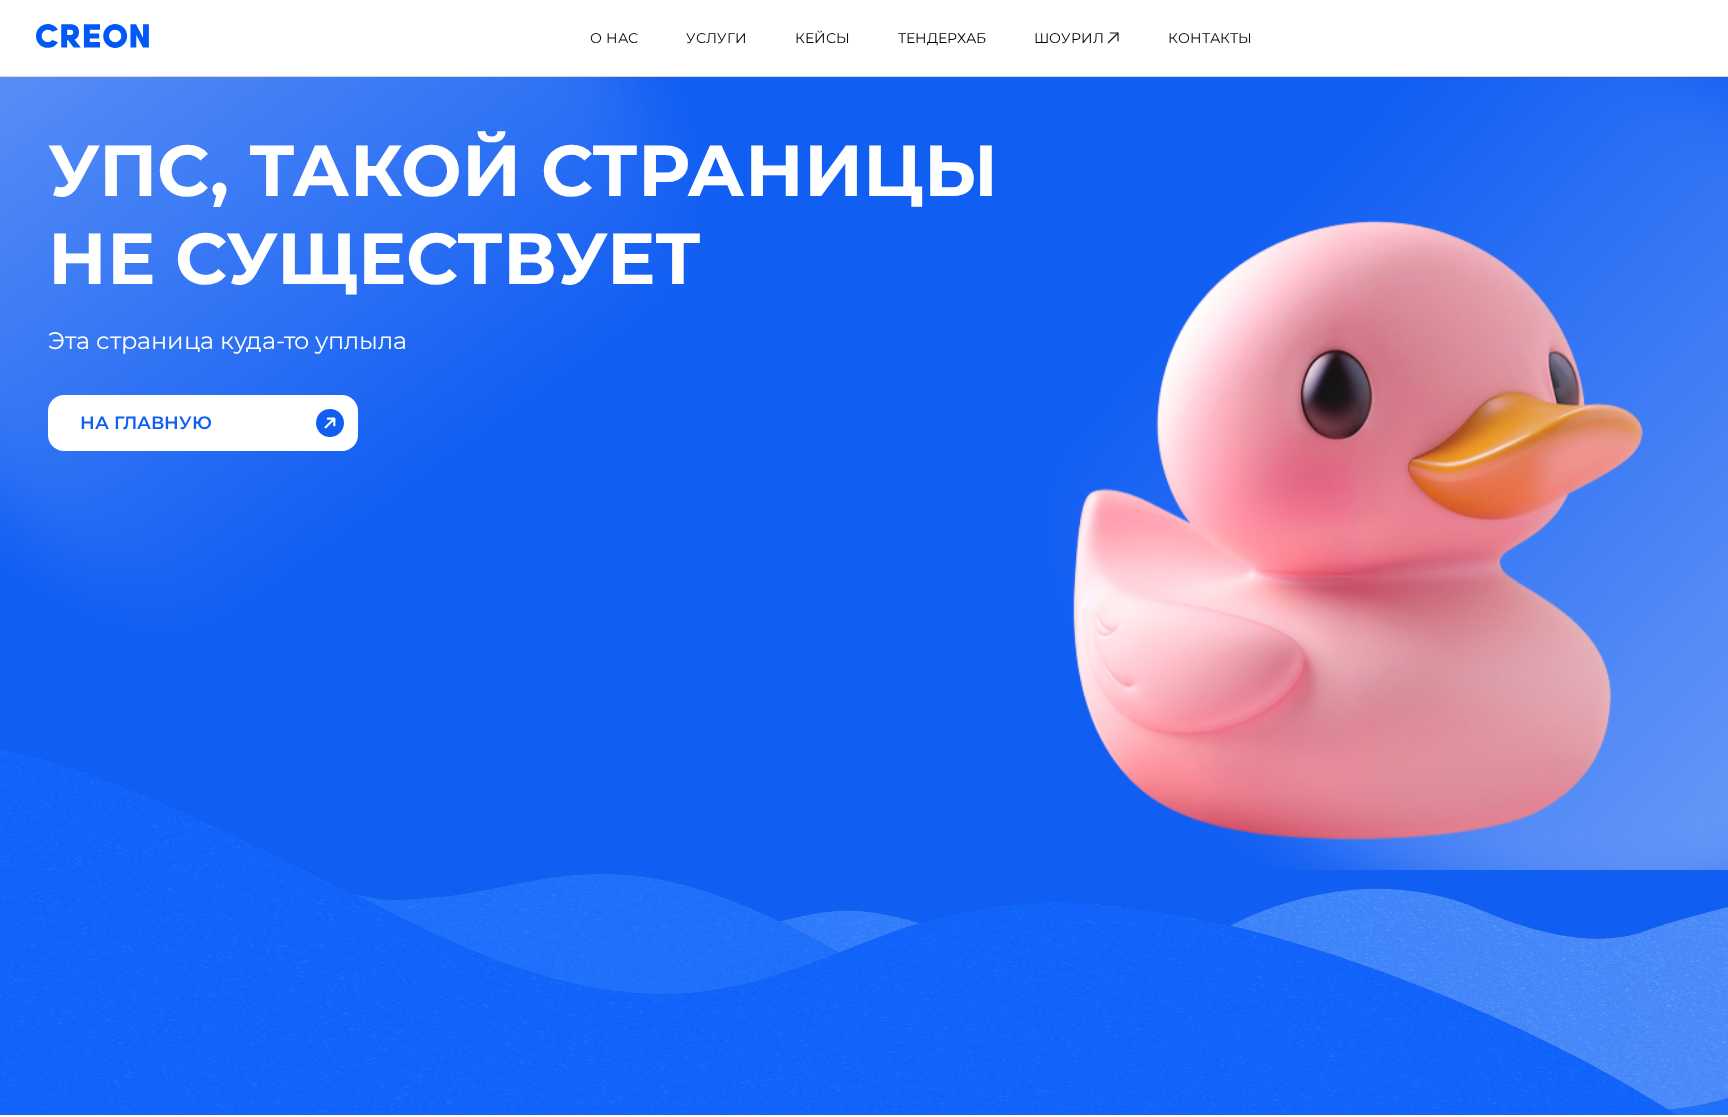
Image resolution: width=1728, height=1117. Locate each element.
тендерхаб (942, 38)
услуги (716, 38)
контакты (1210, 38)
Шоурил (1069, 38)
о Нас (614, 38)
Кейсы (822, 38)
